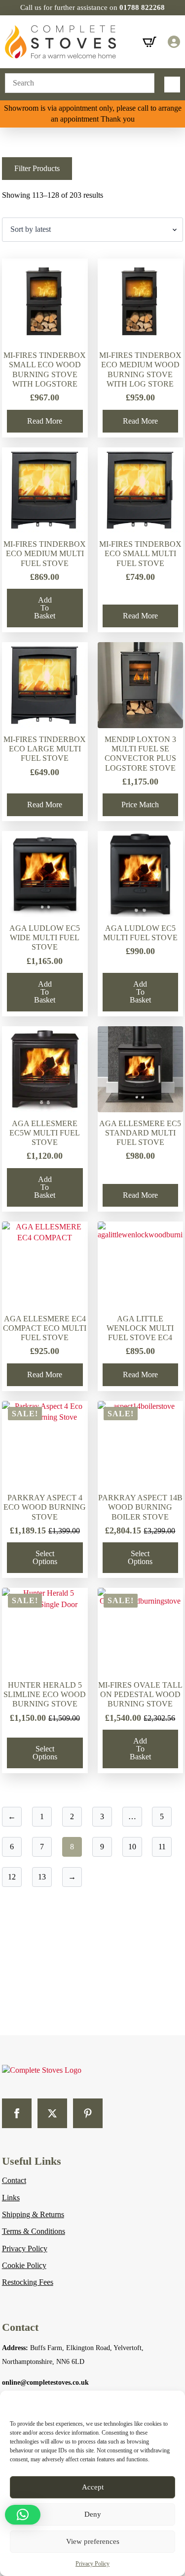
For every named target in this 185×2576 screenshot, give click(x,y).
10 (132, 1847)
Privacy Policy (92, 2564)
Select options (45, 1557)
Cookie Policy (24, 2265)
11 (162, 1847)
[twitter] (52, 2113)
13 (42, 1877)
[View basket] (149, 42)
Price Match (140, 805)
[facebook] (17, 2113)
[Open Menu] (172, 85)
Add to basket (45, 608)
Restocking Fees (28, 2282)
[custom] (88, 2113)
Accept (93, 2487)
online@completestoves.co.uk (45, 2382)
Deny (93, 2514)
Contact (14, 2180)
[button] (23, 2515)
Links (11, 2198)
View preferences (93, 2541)
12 (12, 1877)
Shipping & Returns (33, 2214)
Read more (45, 421)
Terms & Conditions (34, 2231)
